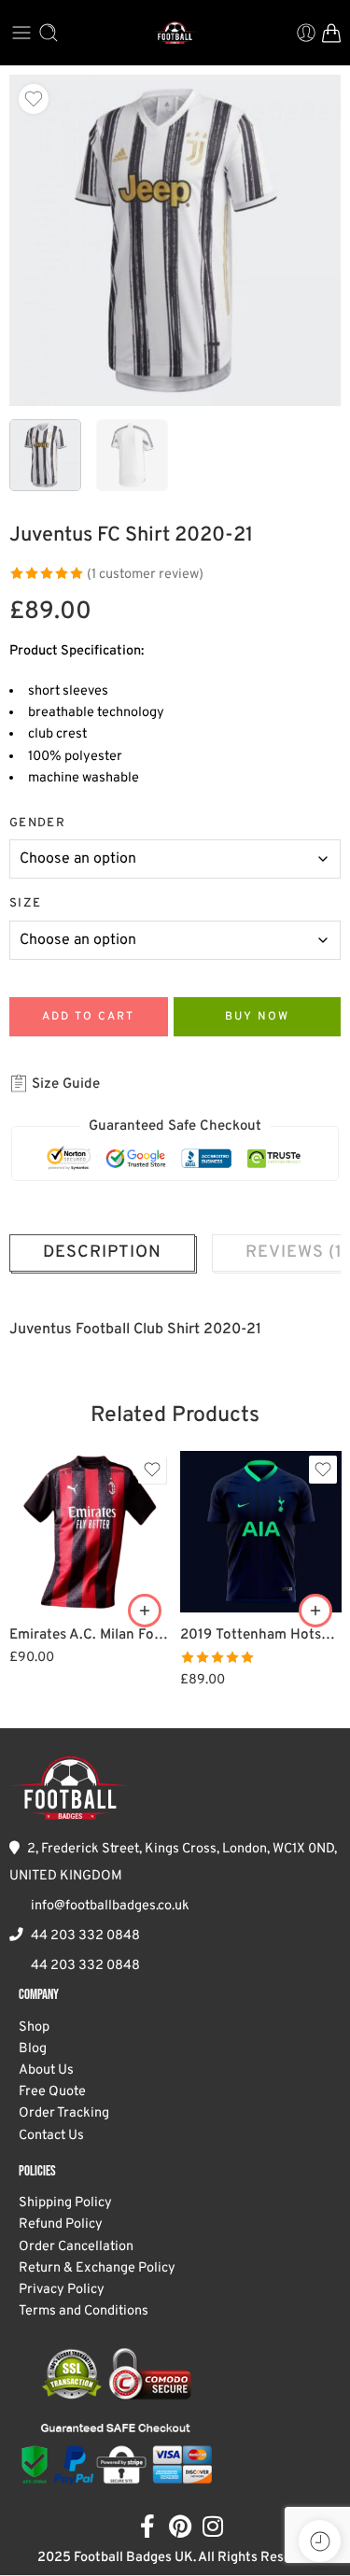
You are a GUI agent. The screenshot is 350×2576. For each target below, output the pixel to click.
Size (25, 903)
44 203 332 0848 (85, 1936)
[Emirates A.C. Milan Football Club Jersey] (90, 1532)
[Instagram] (212, 2526)
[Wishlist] (34, 99)
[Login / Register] (306, 33)
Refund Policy (61, 2224)
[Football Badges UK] (70, 1788)
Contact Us (51, 2136)
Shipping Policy (65, 2203)
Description (102, 1253)
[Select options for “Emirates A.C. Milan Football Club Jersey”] (145, 1611)
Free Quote (52, 2092)
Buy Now (257, 1017)
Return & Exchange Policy (97, 2268)
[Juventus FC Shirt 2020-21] (175, 240)
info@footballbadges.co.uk (110, 1906)
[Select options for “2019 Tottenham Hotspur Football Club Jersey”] (315, 1611)
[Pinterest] (180, 2526)
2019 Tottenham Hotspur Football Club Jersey (261, 1635)
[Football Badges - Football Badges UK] (175, 33)
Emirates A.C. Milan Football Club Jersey (90, 1635)
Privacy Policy (62, 2290)
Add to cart (88, 1017)
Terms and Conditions (84, 2311)
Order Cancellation (76, 2247)
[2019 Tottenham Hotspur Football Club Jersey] (261, 1532)
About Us (46, 2070)
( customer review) (145, 575)
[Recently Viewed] (320, 2541)
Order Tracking (64, 2113)
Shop (34, 2027)
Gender (37, 823)
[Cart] (331, 33)
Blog (33, 2049)
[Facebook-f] (147, 2526)
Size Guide (64, 1084)
